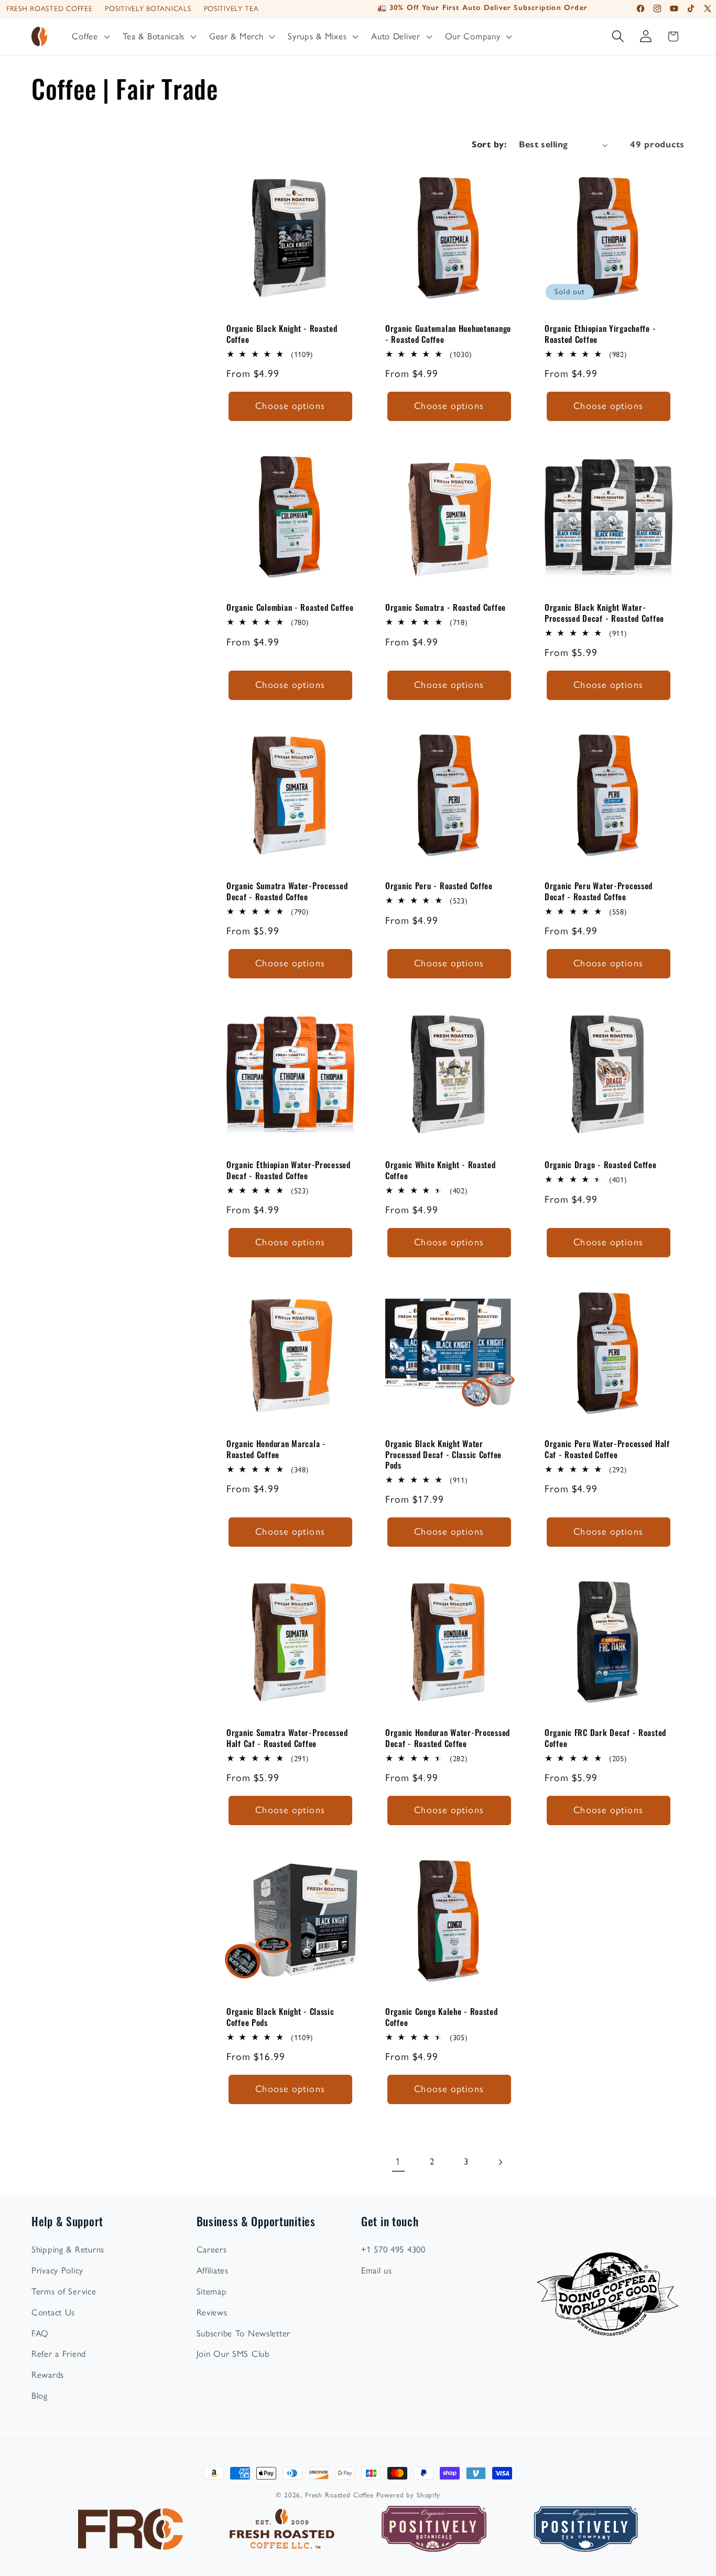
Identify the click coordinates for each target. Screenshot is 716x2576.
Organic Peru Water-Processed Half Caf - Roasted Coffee (607, 1449)
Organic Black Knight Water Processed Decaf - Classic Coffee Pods (443, 1454)
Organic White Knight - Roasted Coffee (441, 1170)
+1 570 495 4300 (393, 2249)
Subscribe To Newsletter (244, 2333)
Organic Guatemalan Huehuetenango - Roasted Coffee (448, 334)
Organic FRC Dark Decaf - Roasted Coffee (605, 1738)
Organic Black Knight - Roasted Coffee (282, 334)
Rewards (48, 2375)
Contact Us (53, 2312)
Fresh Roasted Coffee (49, 8)
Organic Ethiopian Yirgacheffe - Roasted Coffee (600, 334)
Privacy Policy (57, 2270)
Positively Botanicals (148, 8)
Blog (40, 2396)
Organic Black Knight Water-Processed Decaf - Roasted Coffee (604, 613)
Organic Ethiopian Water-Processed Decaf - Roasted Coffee (289, 1170)
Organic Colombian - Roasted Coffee (290, 607)
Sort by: (489, 144)
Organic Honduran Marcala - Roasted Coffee (276, 1449)
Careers (212, 2249)
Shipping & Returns (68, 2249)
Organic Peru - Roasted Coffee (439, 886)
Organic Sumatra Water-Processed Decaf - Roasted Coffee (287, 892)
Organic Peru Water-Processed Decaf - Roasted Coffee (599, 892)
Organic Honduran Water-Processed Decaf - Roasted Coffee (448, 1738)
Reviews (212, 2312)
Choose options (290, 406)
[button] (90, 37)
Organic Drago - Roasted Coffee (601, 1165)
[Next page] (500, 2162)
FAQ (40, 2333)
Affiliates (213, 2270)
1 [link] (398, 2162)
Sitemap (212, 2291)
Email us (377, 2270)
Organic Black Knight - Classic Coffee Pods (280, 2017)
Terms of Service (64, 2291)
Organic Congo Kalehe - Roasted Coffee (442, 2017)
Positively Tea (231, 8)
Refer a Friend (59, 2354)
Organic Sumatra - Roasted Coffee (446, 607)
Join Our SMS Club (233, 2354)
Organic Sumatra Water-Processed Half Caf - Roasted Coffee (287, 1738)
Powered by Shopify (408, 2495)
